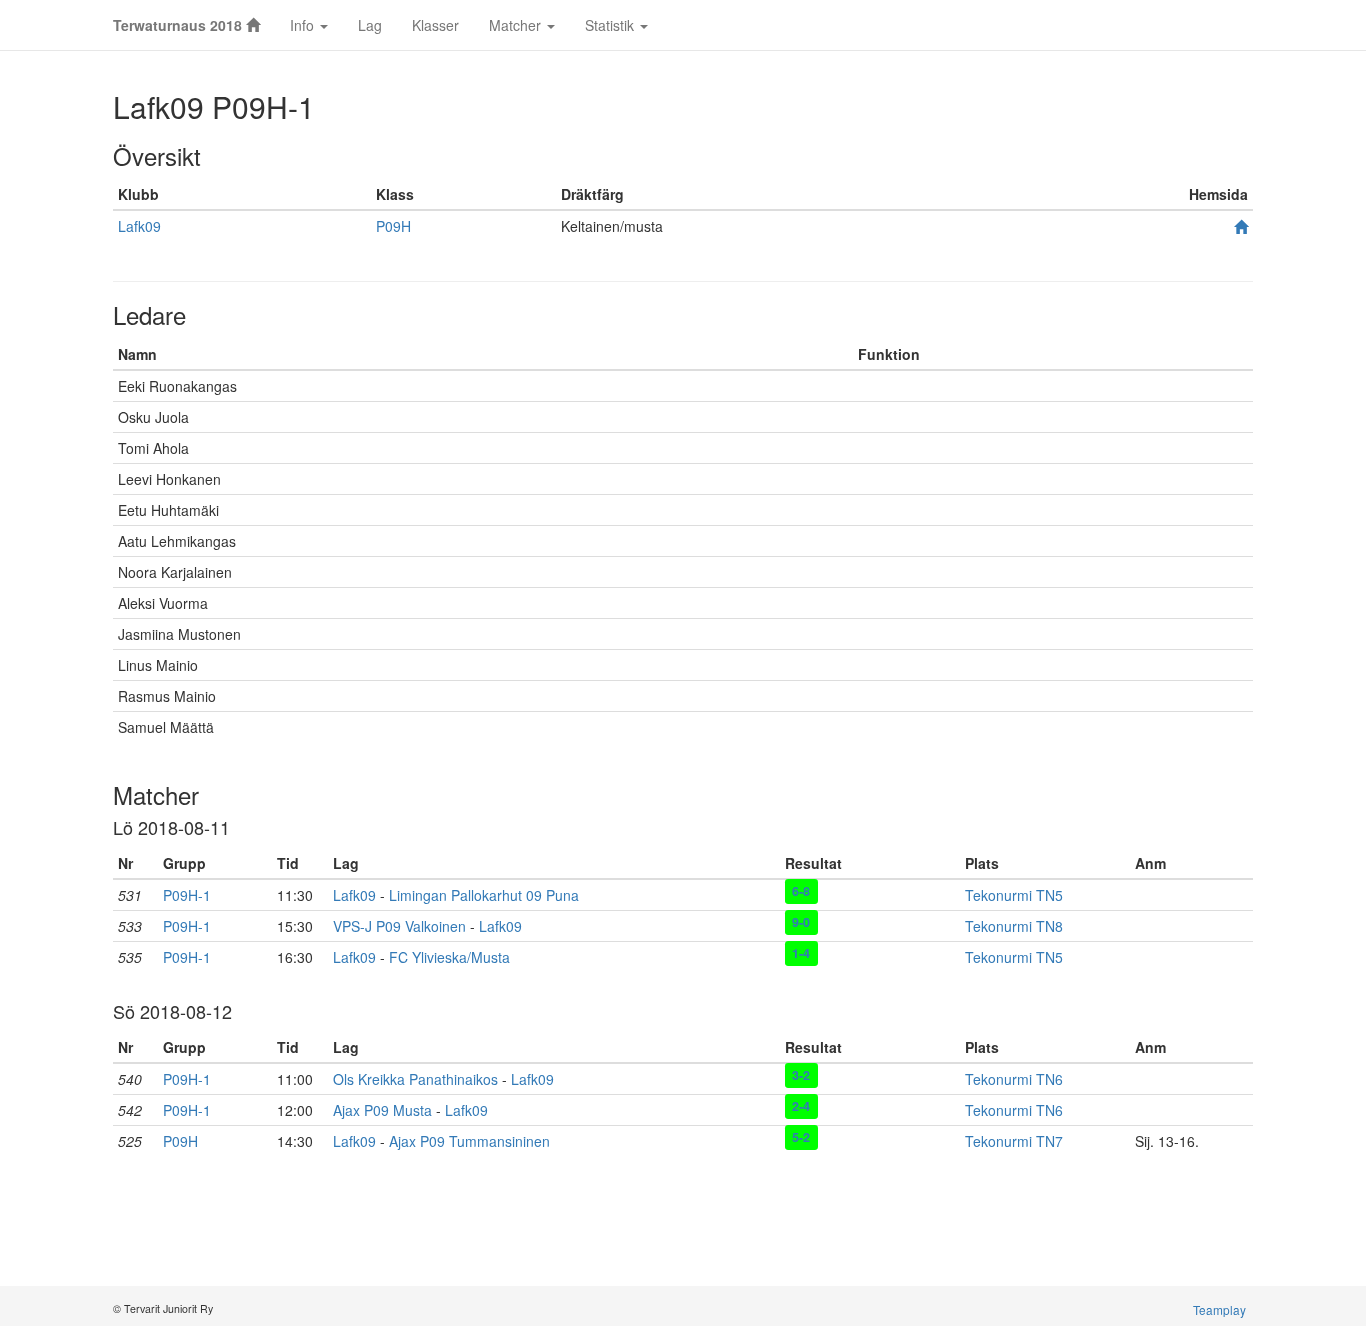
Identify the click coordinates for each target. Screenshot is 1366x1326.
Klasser (435, 25)
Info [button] (304, 25)
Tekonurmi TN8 (1014, 926)
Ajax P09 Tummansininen (469, 1141)
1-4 (801, 953)
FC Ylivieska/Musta (449, 957)
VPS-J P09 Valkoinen (399, 926)
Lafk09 (139, 226)
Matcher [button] (517, 25)
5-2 (801, 1137)
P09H (393, 226)
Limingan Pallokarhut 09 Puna (484, 895)
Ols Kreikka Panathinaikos (415, 1079)
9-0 (801, 922)
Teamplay (1219, 1309)
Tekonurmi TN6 (1014, 1079)
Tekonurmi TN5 (1014, 895)
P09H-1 (187, 895)
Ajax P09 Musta (382, 1110)
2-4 (801, 1106)
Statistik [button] (611, 25)
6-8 (801, 891)
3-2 (801, 1075)
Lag (370, 25)
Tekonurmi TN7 (1014, 1141)
